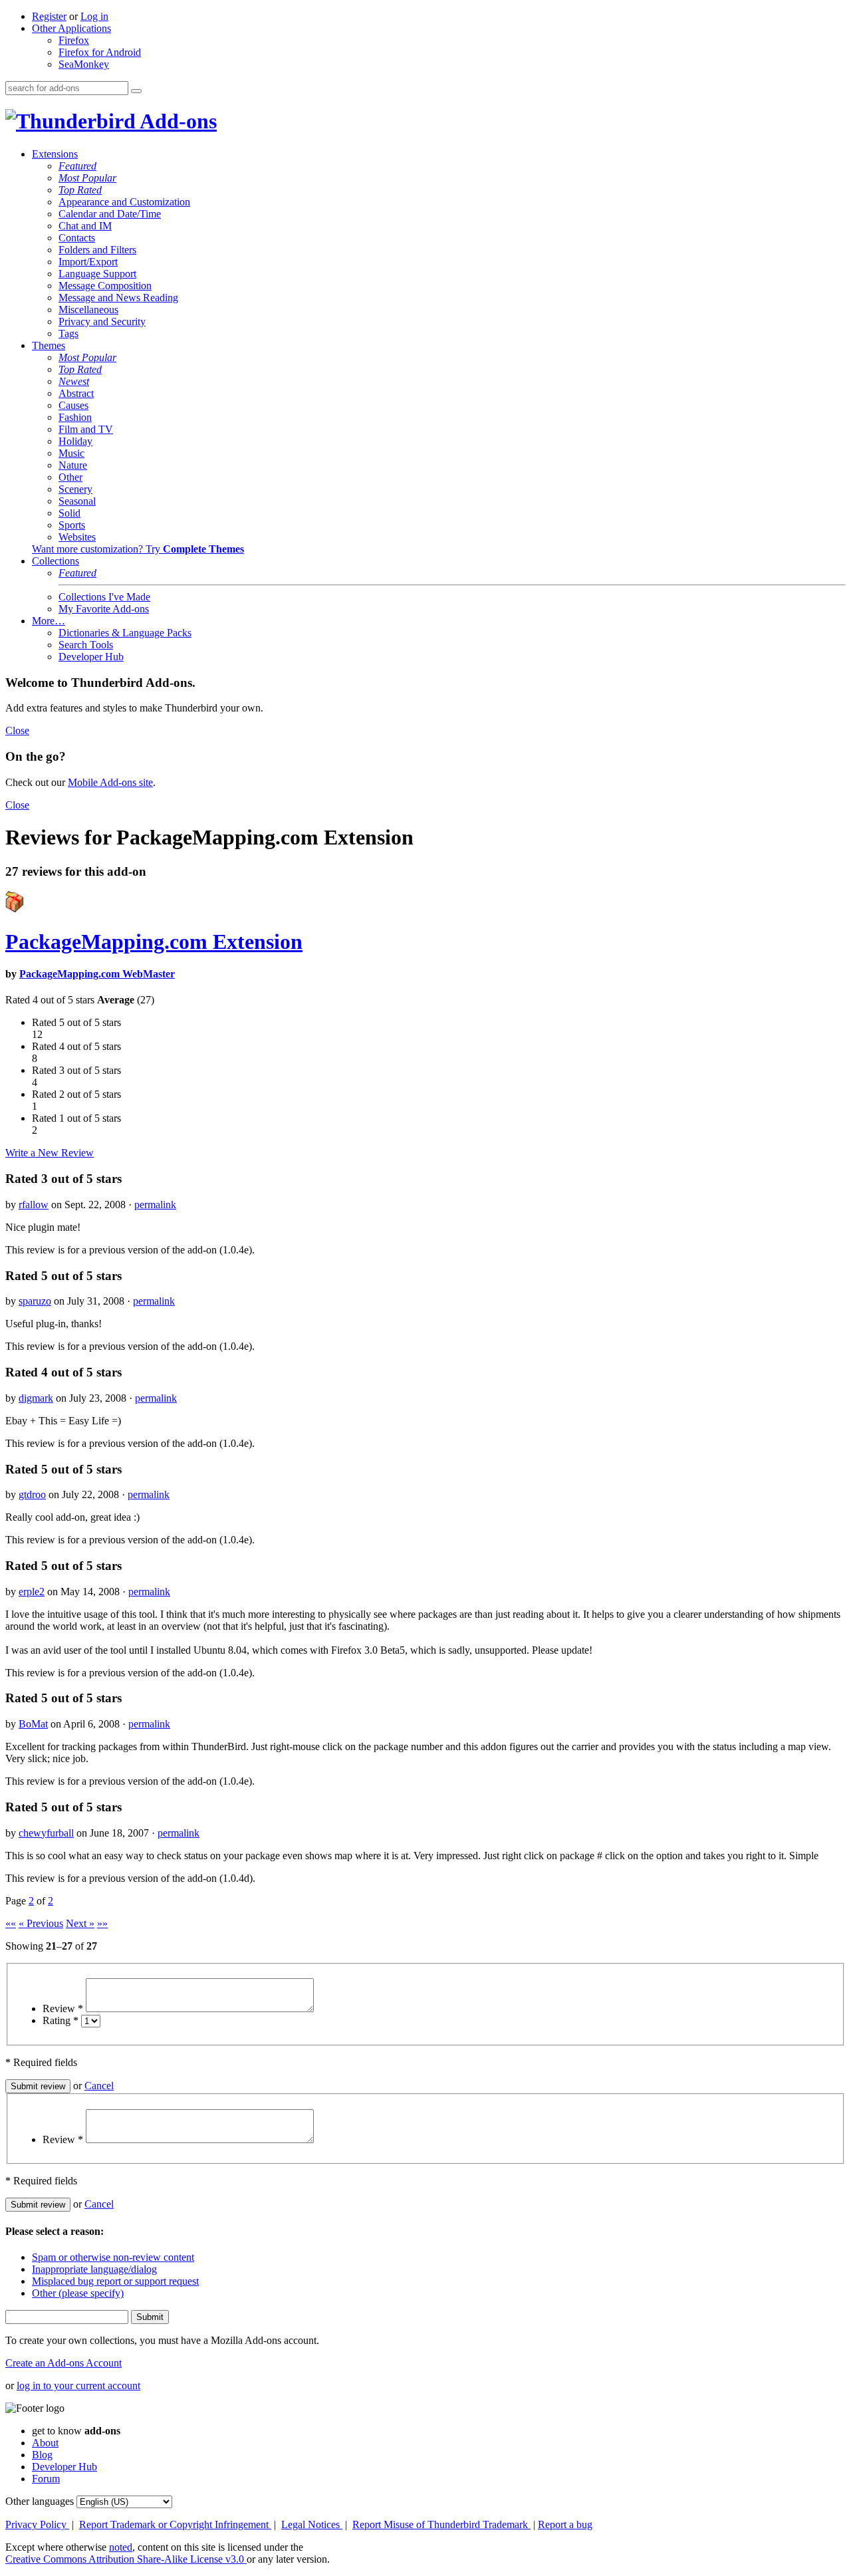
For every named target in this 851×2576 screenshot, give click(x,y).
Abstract (76, 393)
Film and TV (86, 429)
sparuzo (35, 1301)
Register (49, 16)
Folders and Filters (97, 250)
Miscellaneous (88, 310)
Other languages (40, 2501)
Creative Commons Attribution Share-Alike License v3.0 (126, 2559)
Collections (56, 561)
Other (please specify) (78, 2293)
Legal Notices (312, 2524)
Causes (73, 405)
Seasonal (77, 501)
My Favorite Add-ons (104, 609)
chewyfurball (46, 1833)
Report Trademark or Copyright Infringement (175, 2524)
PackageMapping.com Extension (154, 942)
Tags (68, 333)
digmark (36, 1398)
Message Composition (105, 286)
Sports (72, 525)
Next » (80, 1923)
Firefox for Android (100, 52)
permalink (155, 1205)
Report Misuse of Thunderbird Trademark (441, 2524)
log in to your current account (78, 2385)
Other (70, 477)
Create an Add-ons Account (63, 2363)
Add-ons (176, 121)
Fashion (75, 417)
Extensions (55, 154)
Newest (74, 381)
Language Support (97, 274)
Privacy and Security (102, 322)
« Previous (41, 1923)
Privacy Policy (37, 2524)
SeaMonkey (84, 64)
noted (121, 2547)
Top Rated (80, 190)
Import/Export (88, 262)
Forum (46, 2479)
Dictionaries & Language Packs (125, 633)
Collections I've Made (104, 597)
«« (11, 1923)
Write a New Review (50, 1153)
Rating (61, 2020)
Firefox (74, 40)
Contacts (77, 238)
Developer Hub (91, 657)
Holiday (75, 441)
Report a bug (565, 2524)
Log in (94, 16)
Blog (42, 2455)
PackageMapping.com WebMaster (97, 974)
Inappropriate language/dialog (94, 2269)
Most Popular (87, 178)
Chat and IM (85, 226)
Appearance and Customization (124, 202)
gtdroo (32, 1494)
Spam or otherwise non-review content (113, 2257)
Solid (69, 513)
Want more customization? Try (138, 549)
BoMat (33, 1724)
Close (17, 730)
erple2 (32, 1592)
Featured (77, 166)
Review (63, 2008)
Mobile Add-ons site (110, 782)
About (45, 2443)
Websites (77, 537)
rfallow (34, 1205)
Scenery (75, 489)
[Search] (136, 91)
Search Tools (86, 645)
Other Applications (71, 28)
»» (102, 1923)
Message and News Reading (118, 298)
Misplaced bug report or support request (115, 2281)
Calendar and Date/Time (110, 214)
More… (49, 621)
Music (71, 453)
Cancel (99, 2086)
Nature (73, 465)
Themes (49, 345)
